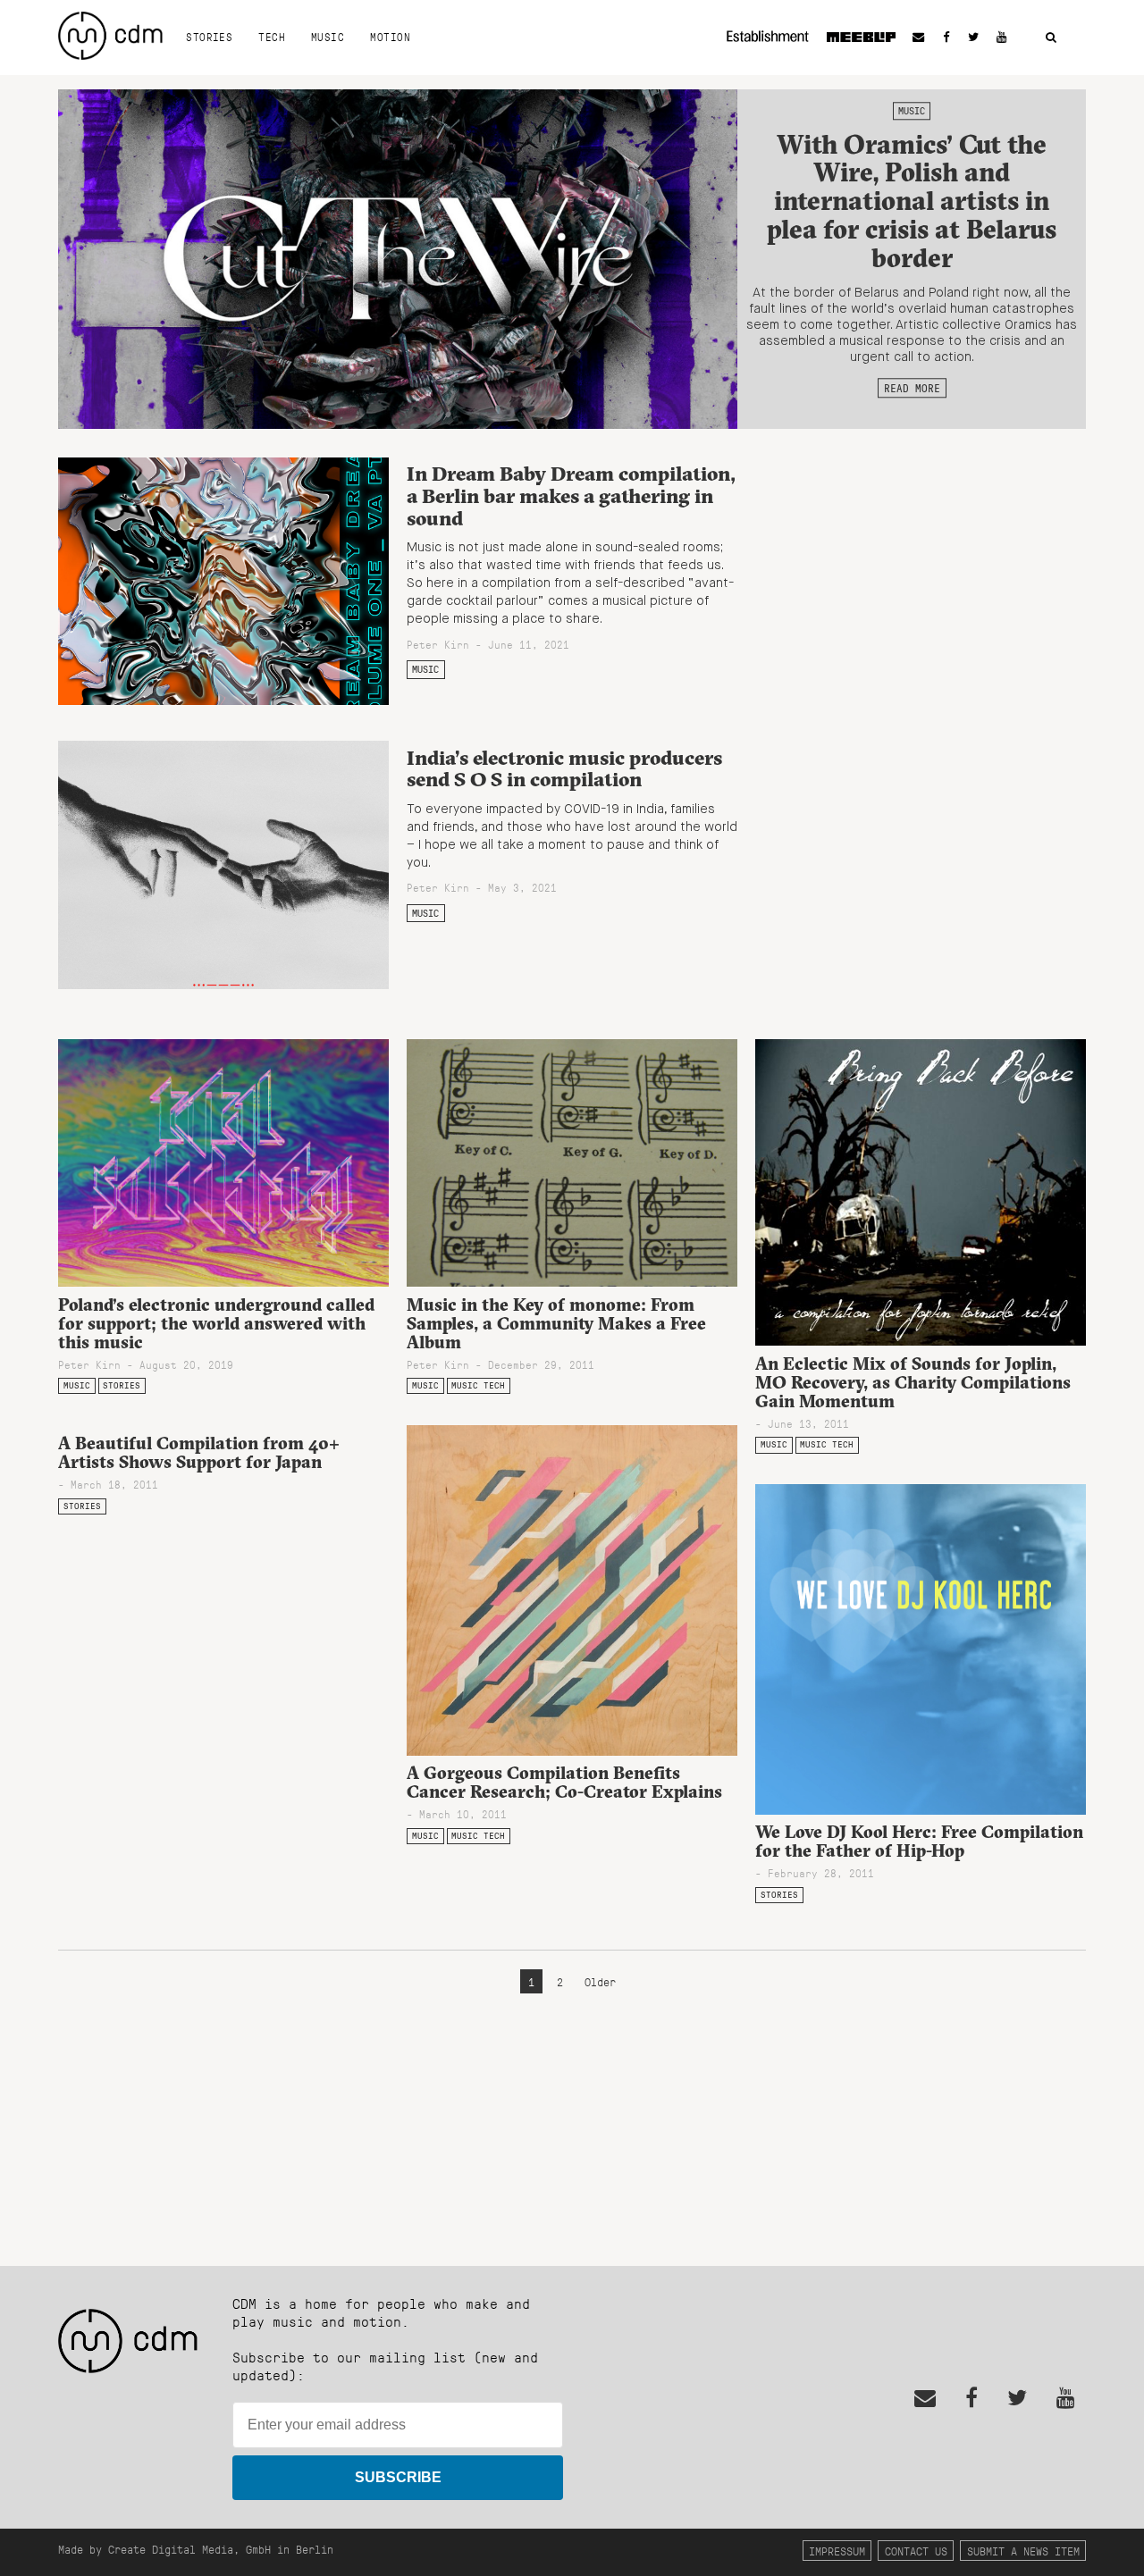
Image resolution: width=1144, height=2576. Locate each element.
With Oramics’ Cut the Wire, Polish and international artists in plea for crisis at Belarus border (912, 201)
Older (600, 1981)
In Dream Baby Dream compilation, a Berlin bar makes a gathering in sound (571, 495)
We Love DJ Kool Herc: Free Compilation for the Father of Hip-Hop (919, 1841)
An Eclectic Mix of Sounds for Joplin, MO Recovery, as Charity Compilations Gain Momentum (913, 1382)
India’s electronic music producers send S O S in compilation (564, 769)
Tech (272, 37)
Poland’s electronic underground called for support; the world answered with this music (216, 1323)
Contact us (916, 2551)
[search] (1051, 38)
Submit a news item (1023, 2551)
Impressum (837, 2551)
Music (328, 37)
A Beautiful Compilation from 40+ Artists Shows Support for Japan (199, 1452)
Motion (390, 37)
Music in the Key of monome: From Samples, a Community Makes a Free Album (556, 1323)
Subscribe (398, 2477)
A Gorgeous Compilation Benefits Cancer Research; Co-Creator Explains (564, 1782)
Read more (912, 388)
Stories (209, 37)
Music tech (478, 1385)
